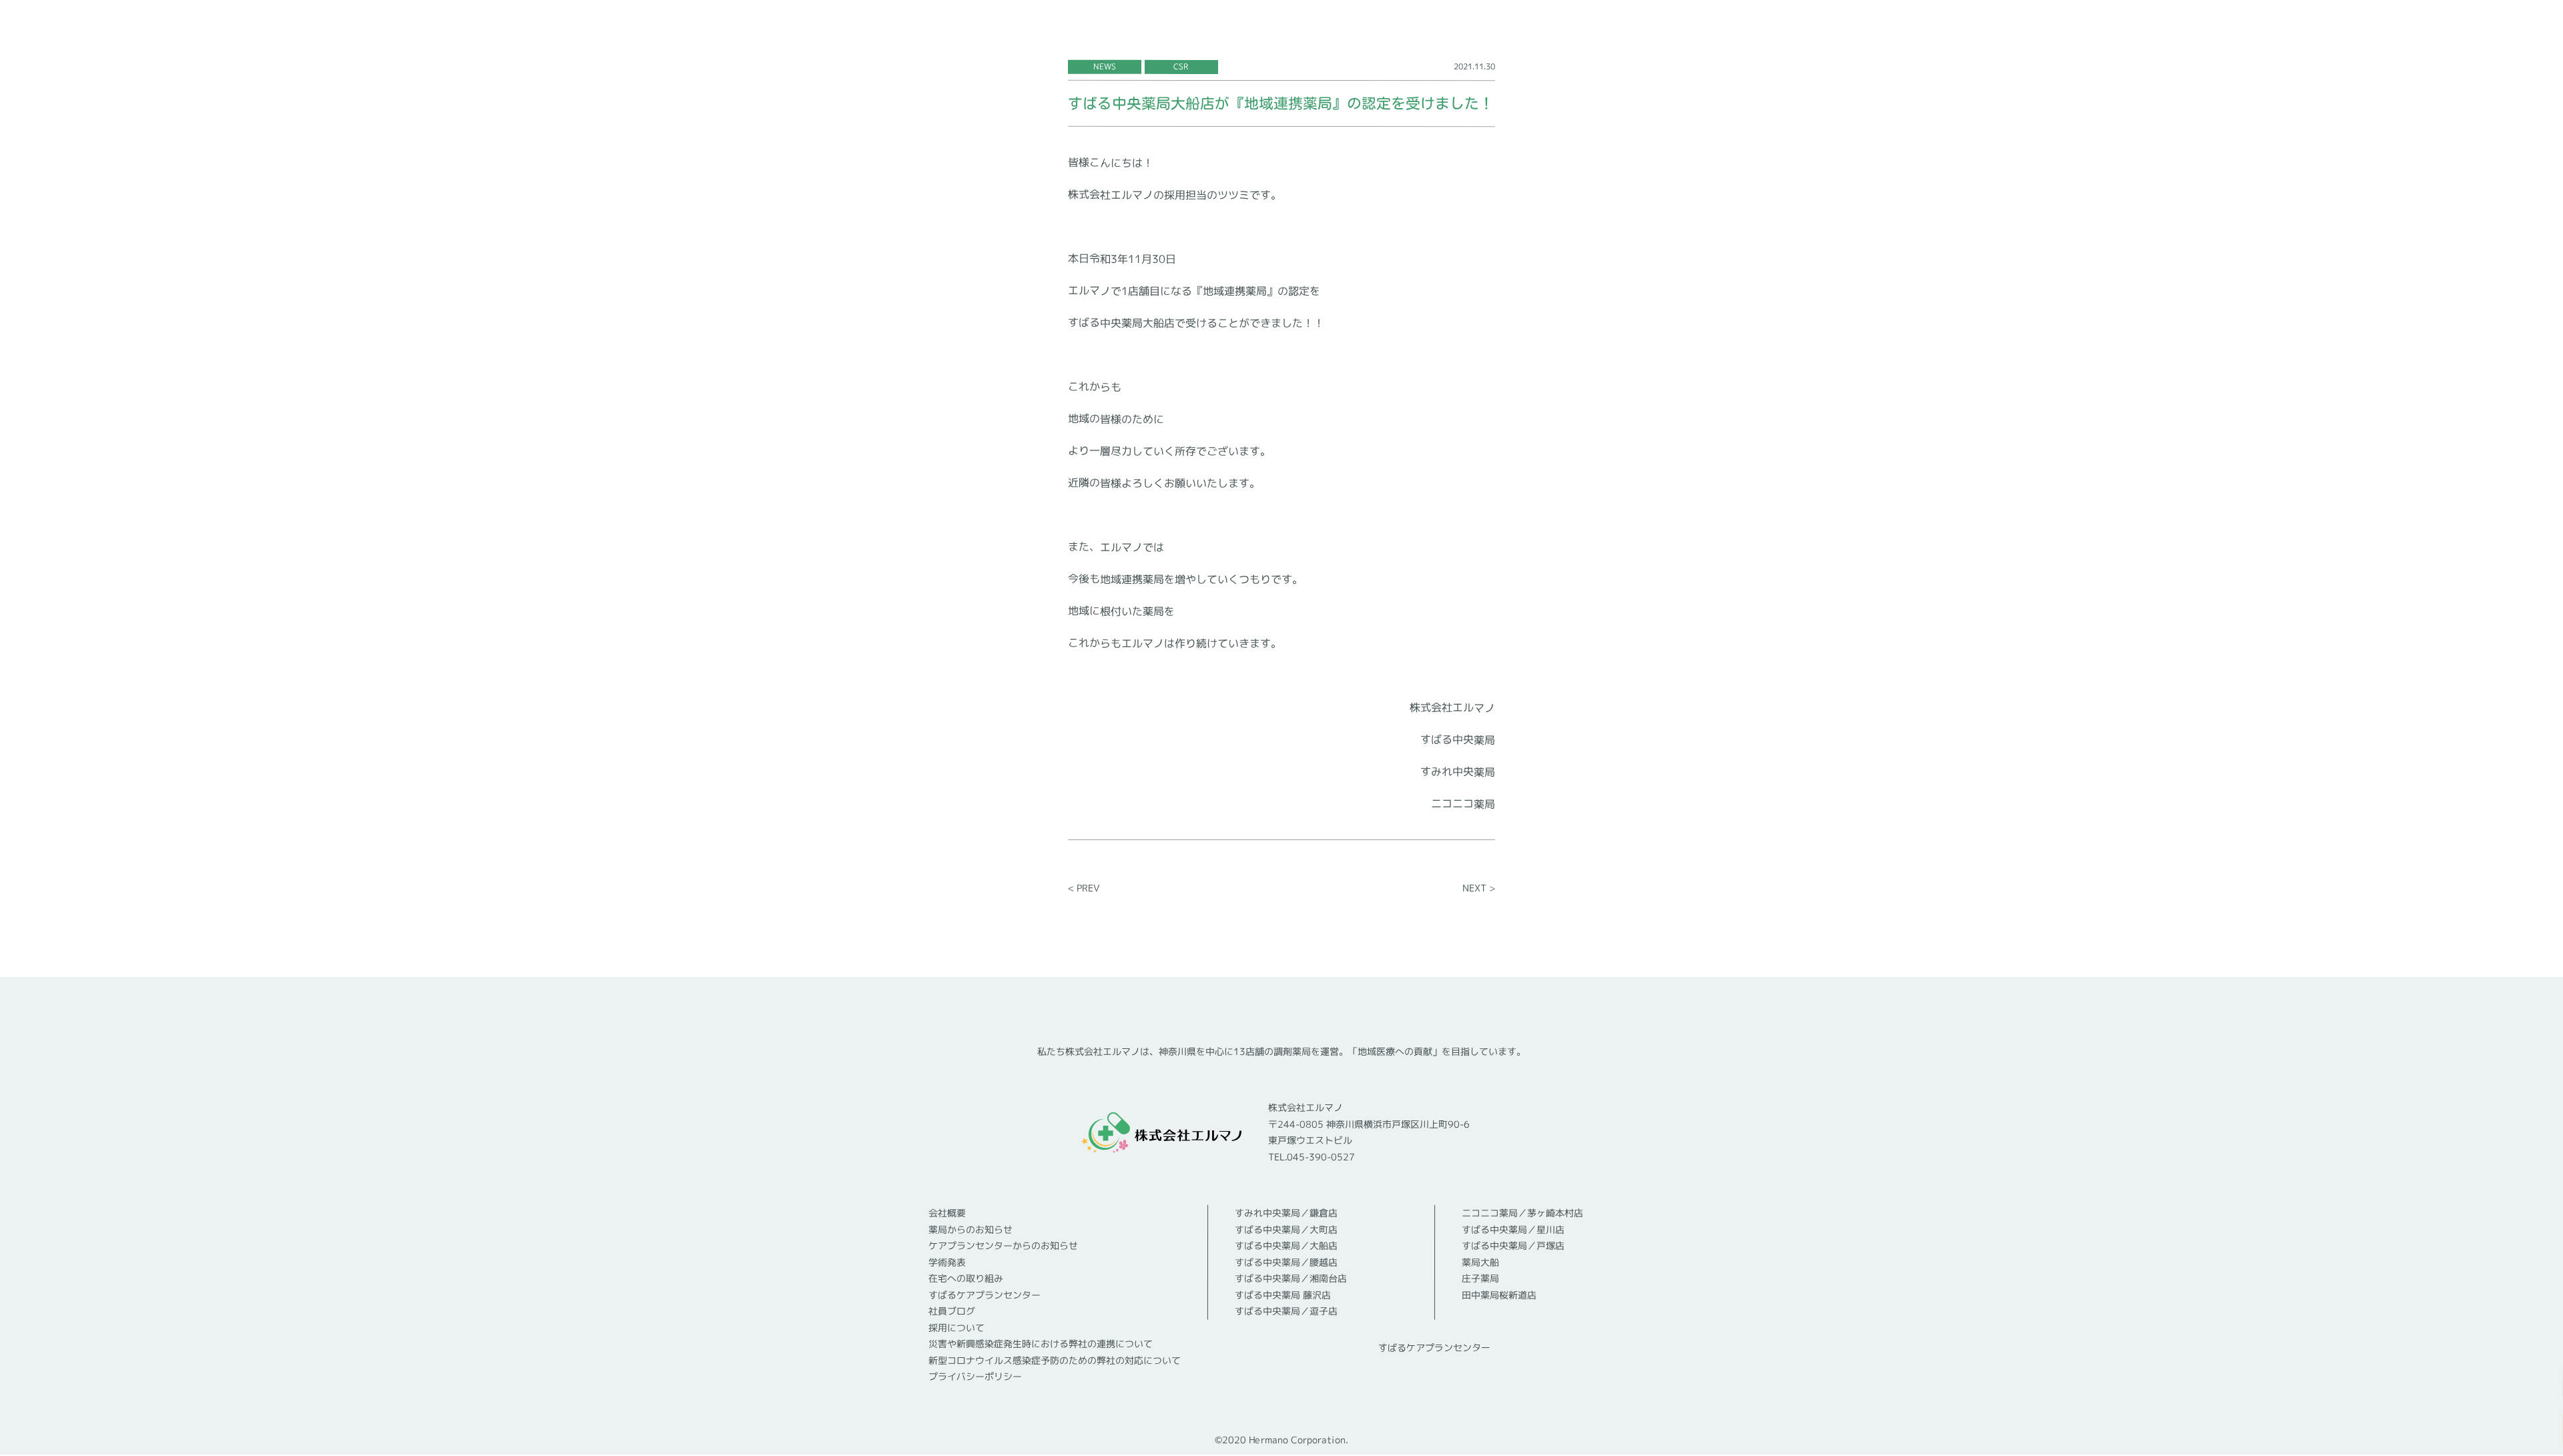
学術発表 (947, 1262)
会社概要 (947, 1213)
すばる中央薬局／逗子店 (1286, 1311)
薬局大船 (1480, 1262)
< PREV (1084, 888)
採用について (956, 1328)
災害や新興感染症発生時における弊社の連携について (1041, 1344)
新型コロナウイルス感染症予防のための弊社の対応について (1055, 1361)
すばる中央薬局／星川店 (1513, 1229)
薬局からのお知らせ (970, 1229)
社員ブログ (952, 1311)
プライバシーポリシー (975, 1376)
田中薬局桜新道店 (1499, 1295)
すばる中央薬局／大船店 (1286, 1245)
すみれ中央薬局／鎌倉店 (1286, 1213)
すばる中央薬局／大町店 (1286, 1229)
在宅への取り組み (966, 1278)
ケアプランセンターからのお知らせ (1003, 1245)
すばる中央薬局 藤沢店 (1283, 1295)
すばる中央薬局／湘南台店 (1291, 1278)
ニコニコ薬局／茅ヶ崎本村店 (1522, 1213)
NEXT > (1479, 888)
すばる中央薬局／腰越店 (1286, 1262)
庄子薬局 (1480, 1278)
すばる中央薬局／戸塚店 (1513, 1245)
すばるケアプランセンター (984, 1295)
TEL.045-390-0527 (1312, 1157)
